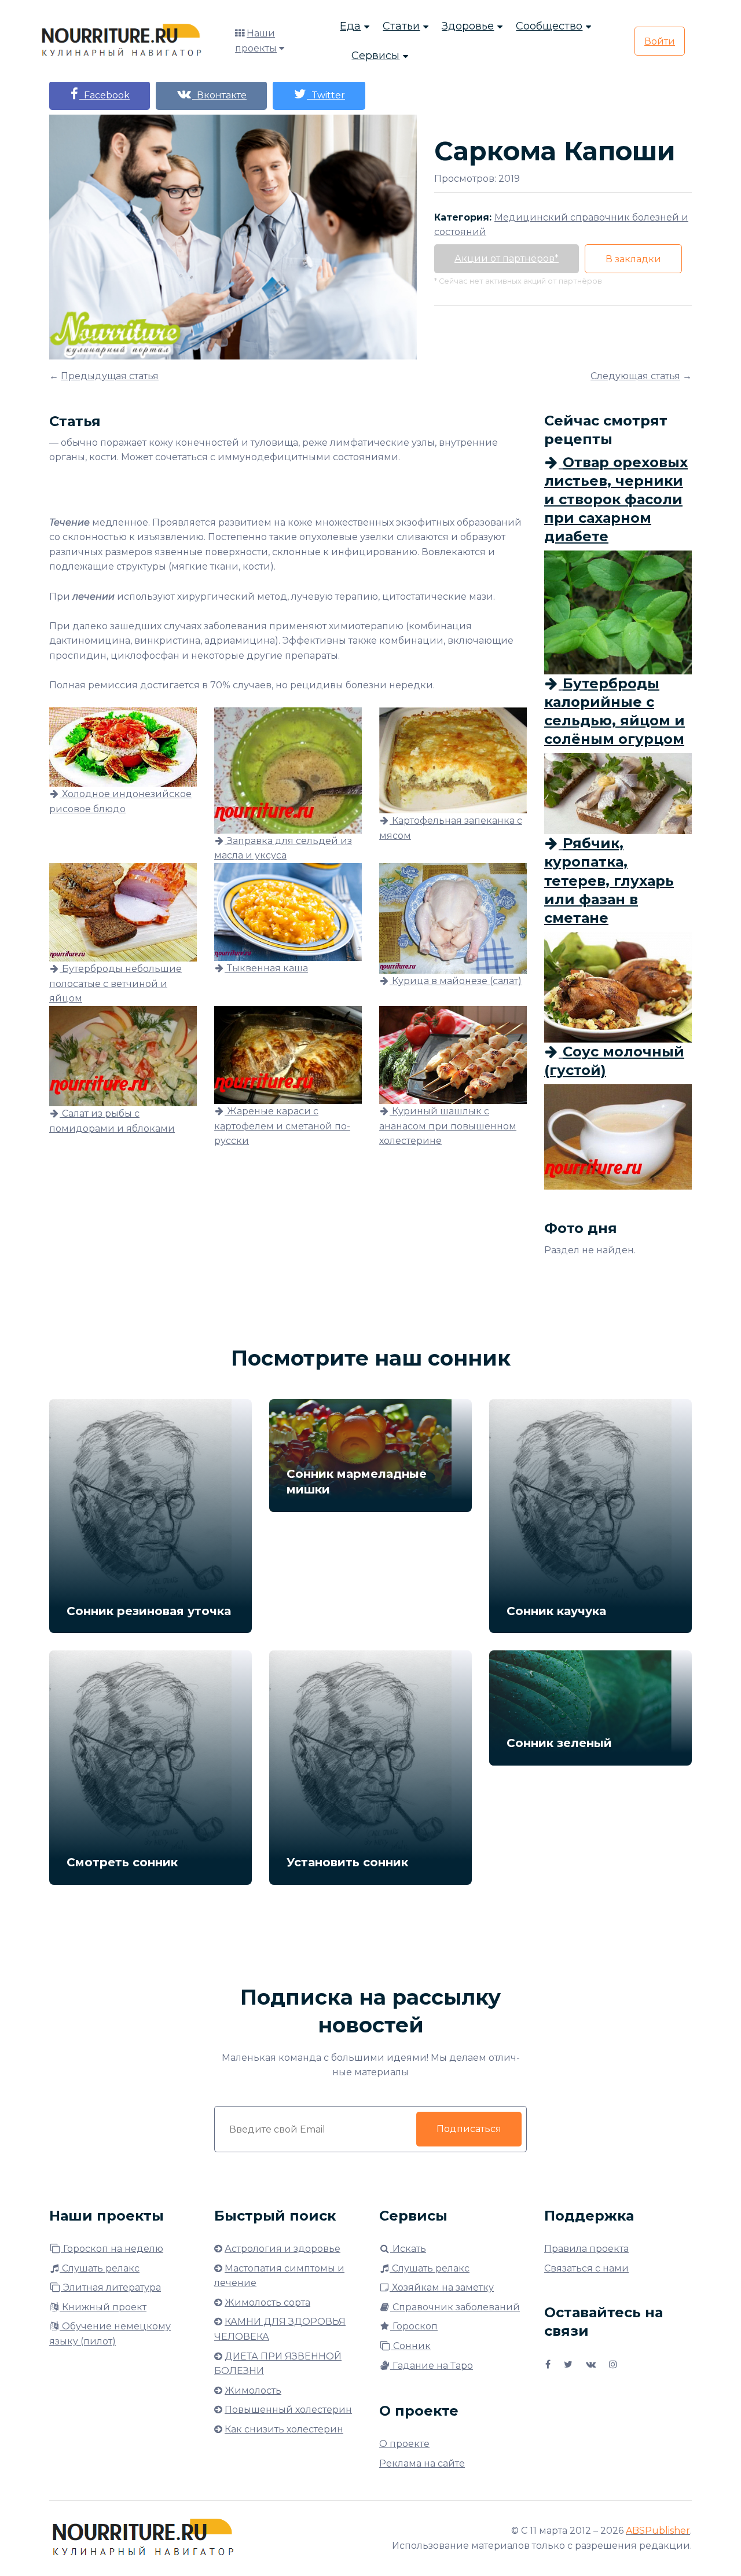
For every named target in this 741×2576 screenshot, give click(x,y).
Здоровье (468, 26)
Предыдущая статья (110, 376)
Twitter (326, 95)
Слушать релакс (100, 2268)
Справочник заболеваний (455, 2307)
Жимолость (253, 2390)
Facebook (104, 95)
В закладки (633, 259)
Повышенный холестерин (288, 2410)
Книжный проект (103, 2307)
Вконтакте (219, 95)
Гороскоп (414, 2326)
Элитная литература (111, 2287)
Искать (408, 2249)
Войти (660, 41)
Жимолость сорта (267, 2302)
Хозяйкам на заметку (442, 2287)
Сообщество (549, 26)
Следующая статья (635, 376)
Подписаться (469, 2129)
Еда (350, 26)
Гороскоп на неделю (112, 2249)
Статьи (401, 26)
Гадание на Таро (432, 2366)
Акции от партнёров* (507, 258)
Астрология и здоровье (283, 2249)
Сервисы (375, 56)
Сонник (411, 2346)
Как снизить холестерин (284, 2429)
